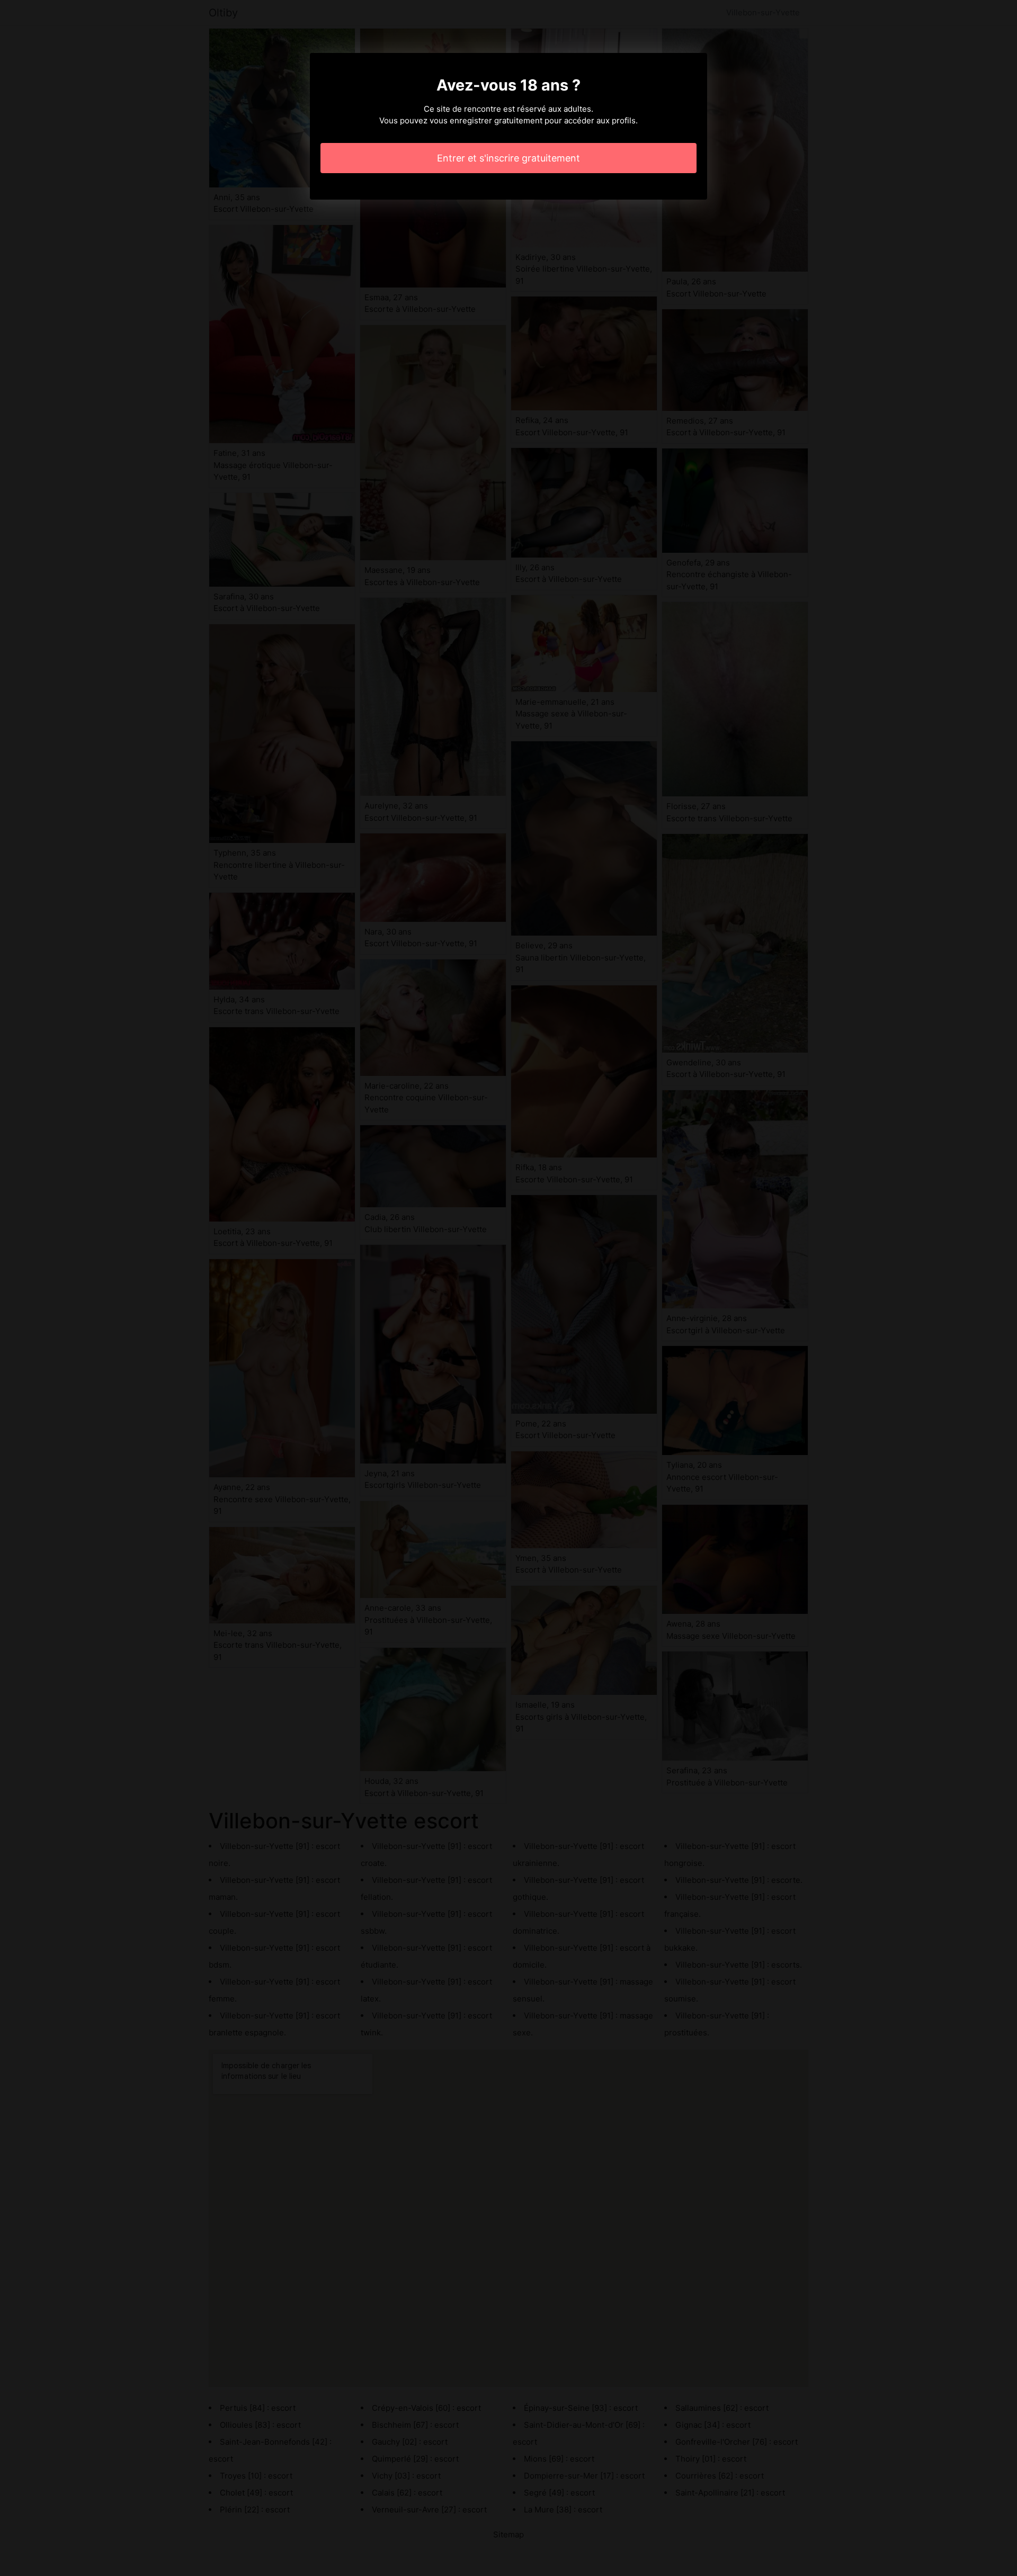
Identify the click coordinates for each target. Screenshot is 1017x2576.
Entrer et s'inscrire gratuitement (508, 158)
